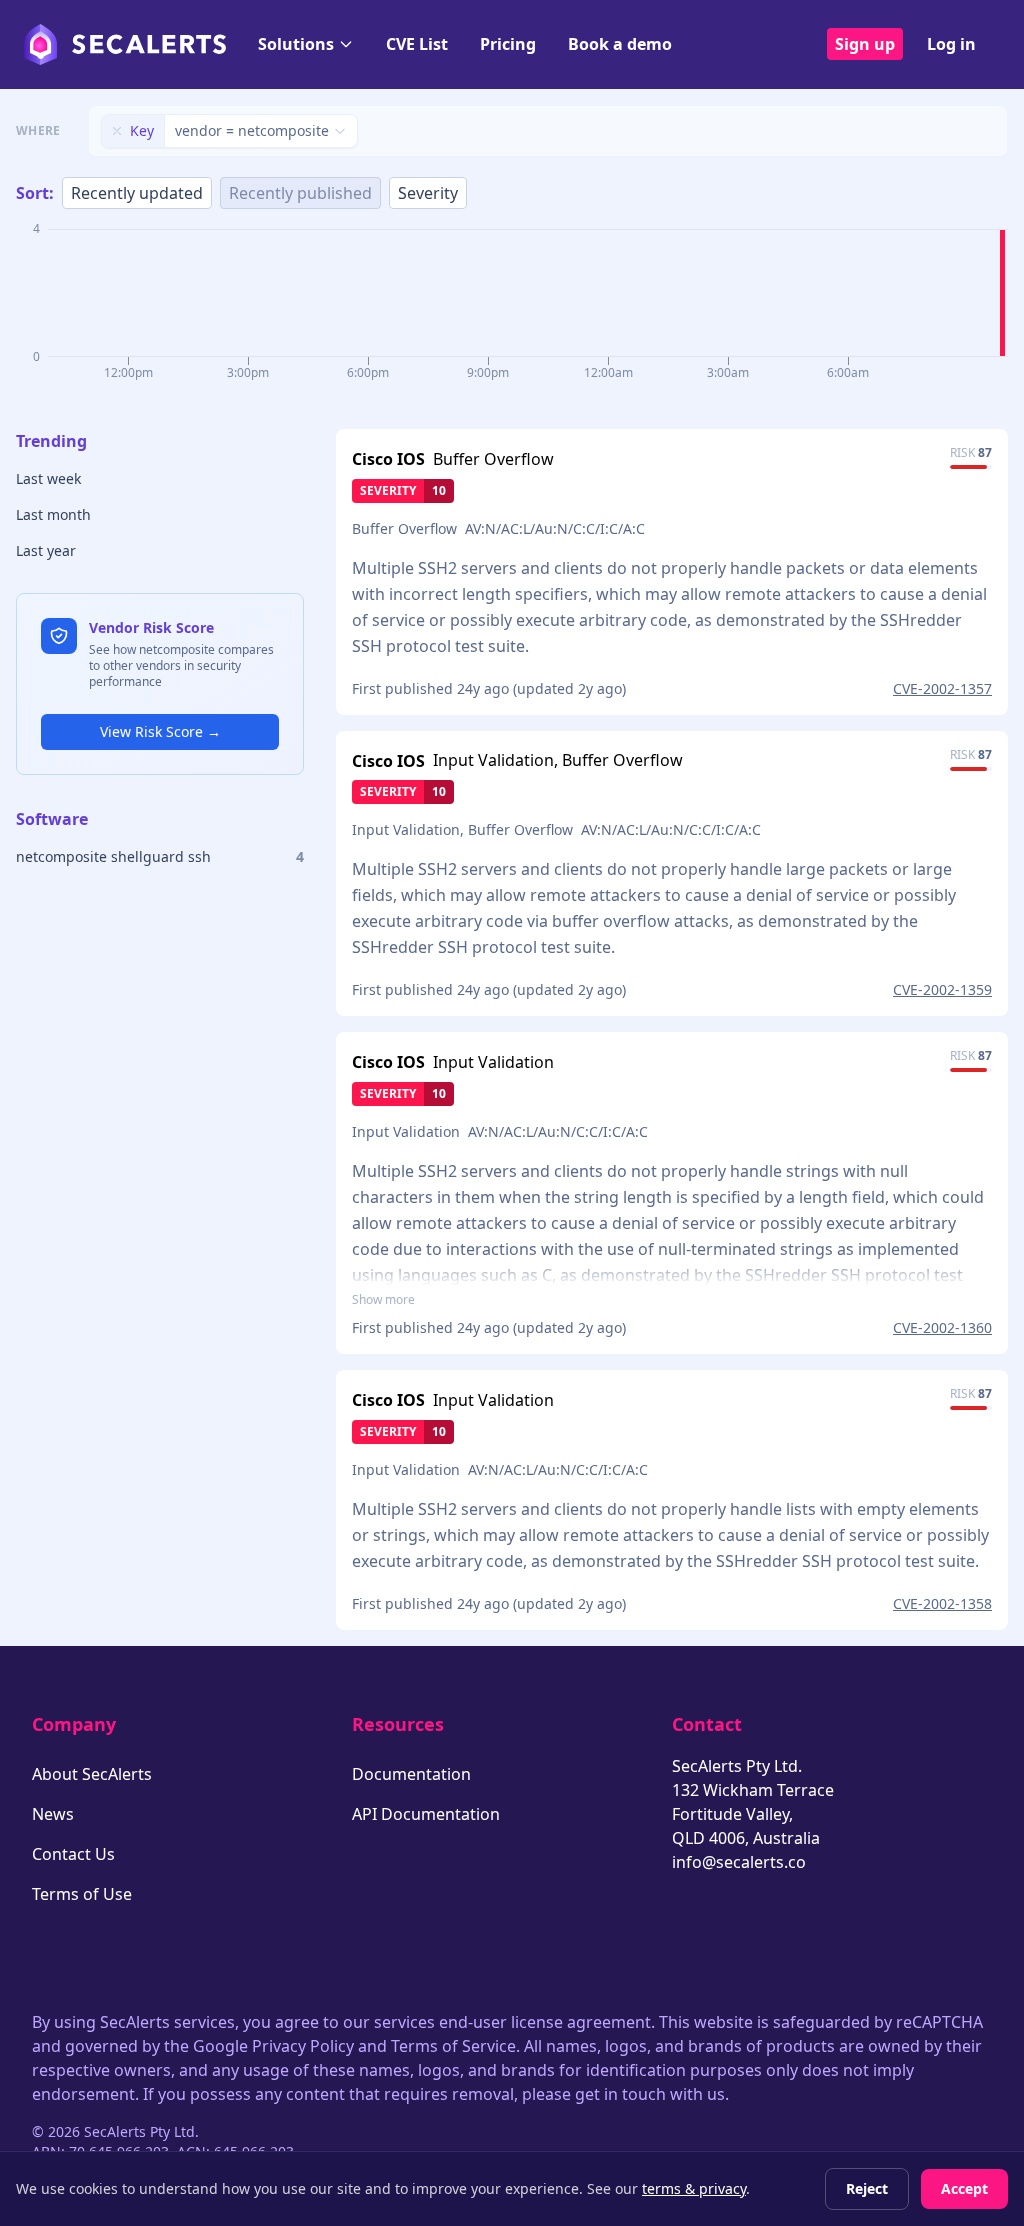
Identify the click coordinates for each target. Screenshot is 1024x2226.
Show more (383, 1300)
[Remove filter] (117, 131)
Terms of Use (82, 1894)
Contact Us (73, 1854)
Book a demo (620, 44)
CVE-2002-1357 (942, 688)
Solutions (296, 44)
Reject (867, 2188)
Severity (428, 193)
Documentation (411, 1774)
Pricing (508, 44)
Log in (951, 44)
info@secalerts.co (739, 1862)
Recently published (300, 193)
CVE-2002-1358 (942, 1603)
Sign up (865, 44)
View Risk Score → (160, 731)
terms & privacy (694, 2188)
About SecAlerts (92, 1774)
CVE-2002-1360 (942, 1327)
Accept (964, 2188)
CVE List (417, 44)
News (53, 1814)
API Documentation (426, 1814)
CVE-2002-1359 (942, 989)
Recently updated (137, 193)
